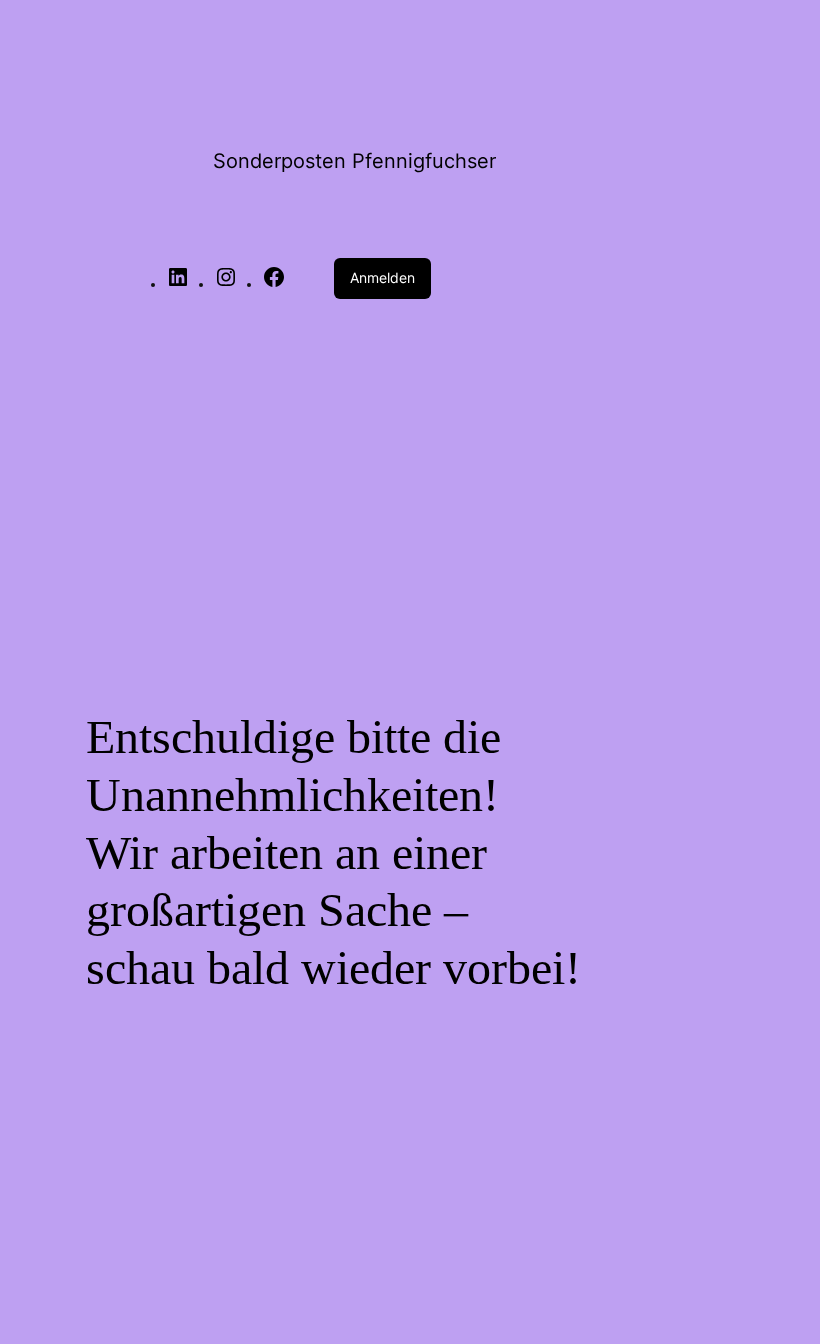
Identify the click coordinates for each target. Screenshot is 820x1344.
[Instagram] (226, 284)
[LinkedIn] (178, 284)
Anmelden (382, 277)
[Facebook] (274, 284)
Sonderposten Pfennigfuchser (354, 161)
